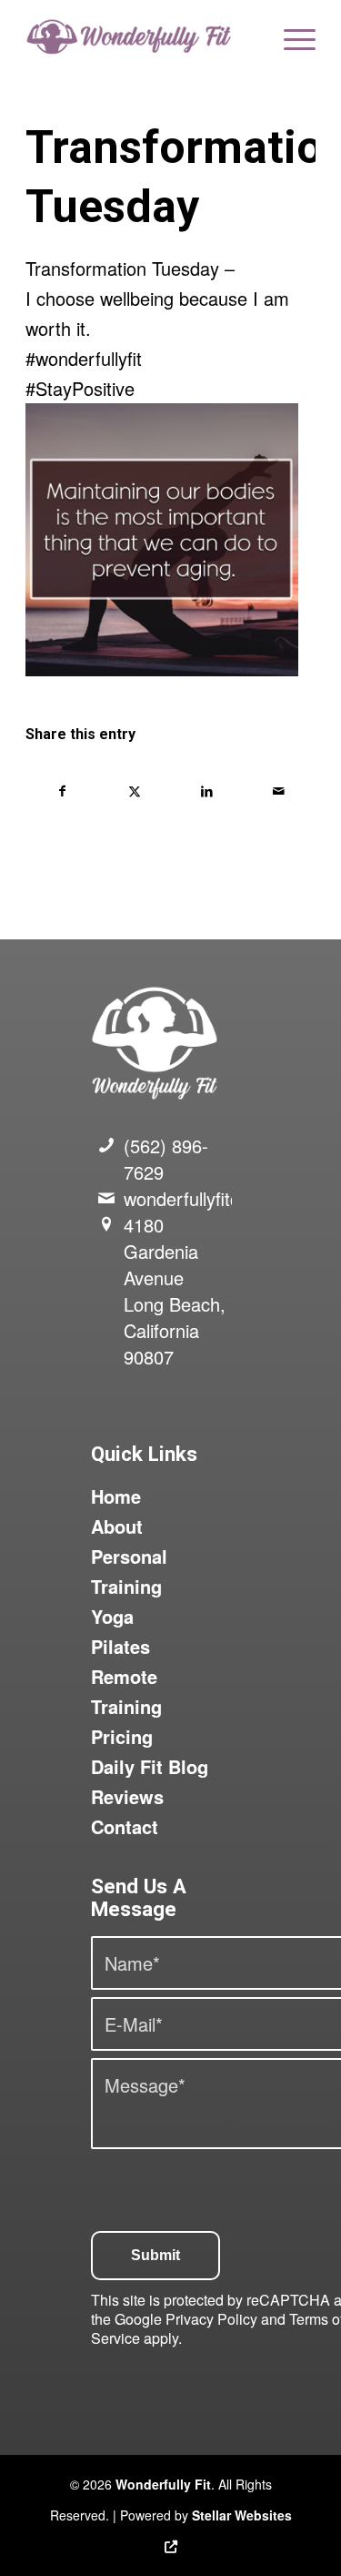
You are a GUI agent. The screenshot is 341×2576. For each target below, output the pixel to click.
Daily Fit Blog (150, 1766)
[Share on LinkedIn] (207, 791)
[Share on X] (135, 791)
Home (116, 1496)
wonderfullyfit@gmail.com (227, 1198)
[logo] (141, 36)
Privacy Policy (211, 2319)
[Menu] (291, 36)
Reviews (127, 1796)
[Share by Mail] (279, 791)
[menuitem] (291, 36)
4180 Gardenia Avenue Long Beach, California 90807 (175, 1291)
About (117, 1526)
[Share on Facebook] (62, 791)
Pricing (122, 1736)
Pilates (120, 1646)
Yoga (112, 1616)
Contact (125, 1826)
